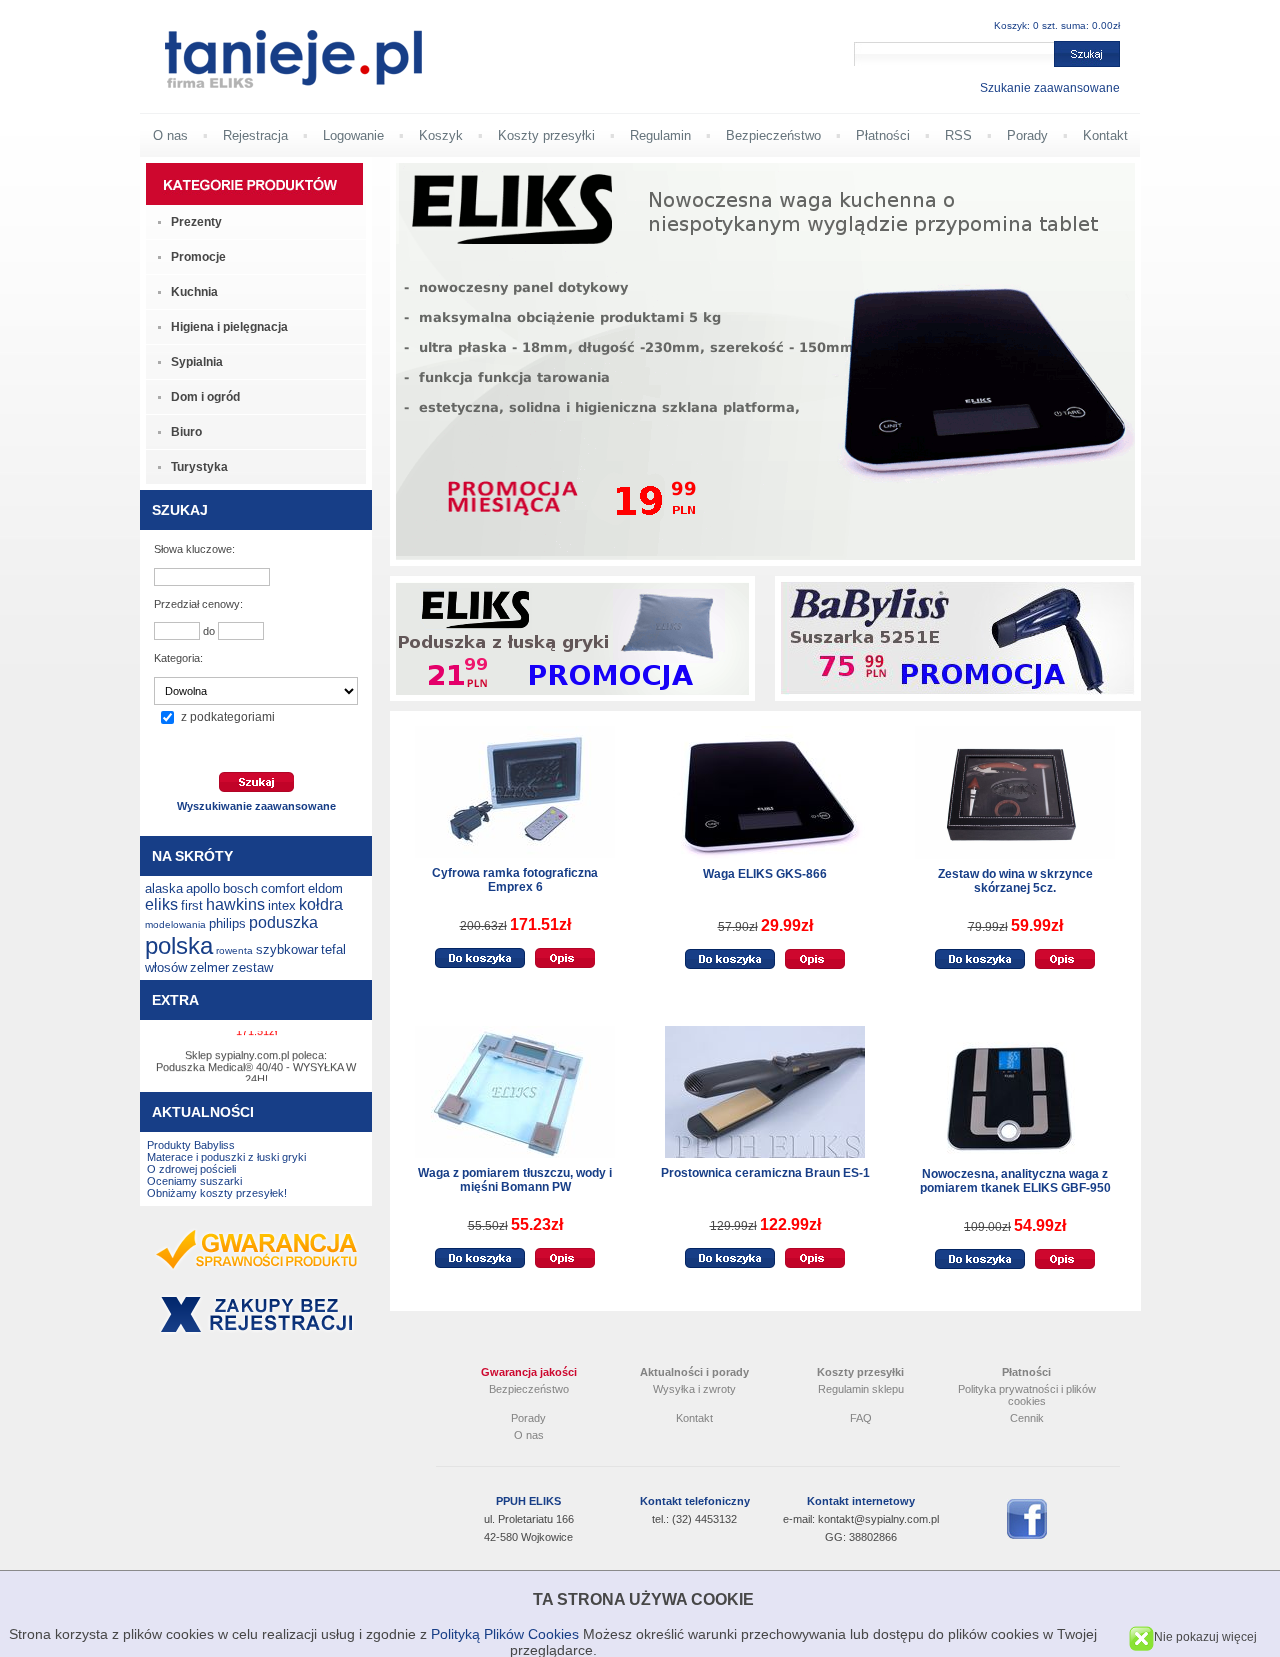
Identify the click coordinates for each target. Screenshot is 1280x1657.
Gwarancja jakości (529, 1372)
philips (227, 923)
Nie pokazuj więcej (1205, 1637)
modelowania (175, 924)
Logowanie (353, 135)
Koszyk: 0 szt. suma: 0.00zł (1057, 25)
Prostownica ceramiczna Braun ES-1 (765, 1173)
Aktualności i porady (694, 1372)
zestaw (252, 967)
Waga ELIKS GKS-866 (765, 874)
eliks (161, 904)
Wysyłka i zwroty (694, 1389)
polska (179, 945)
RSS (958, 135)
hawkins (235, 904)
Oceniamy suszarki (194, 1181)
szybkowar (287, 949)
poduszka (283, 922)
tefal (333, 949)
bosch (240, 888)
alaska (164, 888)
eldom (325, 888)
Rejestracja (255, 135)
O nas (170, 135)
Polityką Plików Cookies (505, 1634)
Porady (1027, 135)
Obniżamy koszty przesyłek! (217, 1193)
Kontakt (1105, 135)
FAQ (861, 1418)
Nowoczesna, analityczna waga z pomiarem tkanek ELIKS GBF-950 (1015, 1181)
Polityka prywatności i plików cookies (1027, 1395)
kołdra (321, 904)
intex (282, 905)
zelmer (209, 967)
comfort (283, 888)
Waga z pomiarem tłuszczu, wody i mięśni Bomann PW (515, 1180)
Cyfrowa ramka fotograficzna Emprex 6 (515, 880)
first (192, 905)
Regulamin (660, 135)
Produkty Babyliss (191, 1145)
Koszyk (441, 135)
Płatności (883, 135)
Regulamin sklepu (861, 1389)
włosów (166, 967)
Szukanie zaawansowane (1050, 88)
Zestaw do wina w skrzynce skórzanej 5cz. (1015, 881)
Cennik (1027, 1418)
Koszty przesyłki (546, 135)
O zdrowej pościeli (191, 1169)
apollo (203, 888)
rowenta (234, 950)
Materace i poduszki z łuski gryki (226, 1157)
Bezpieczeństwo (773, 135)
